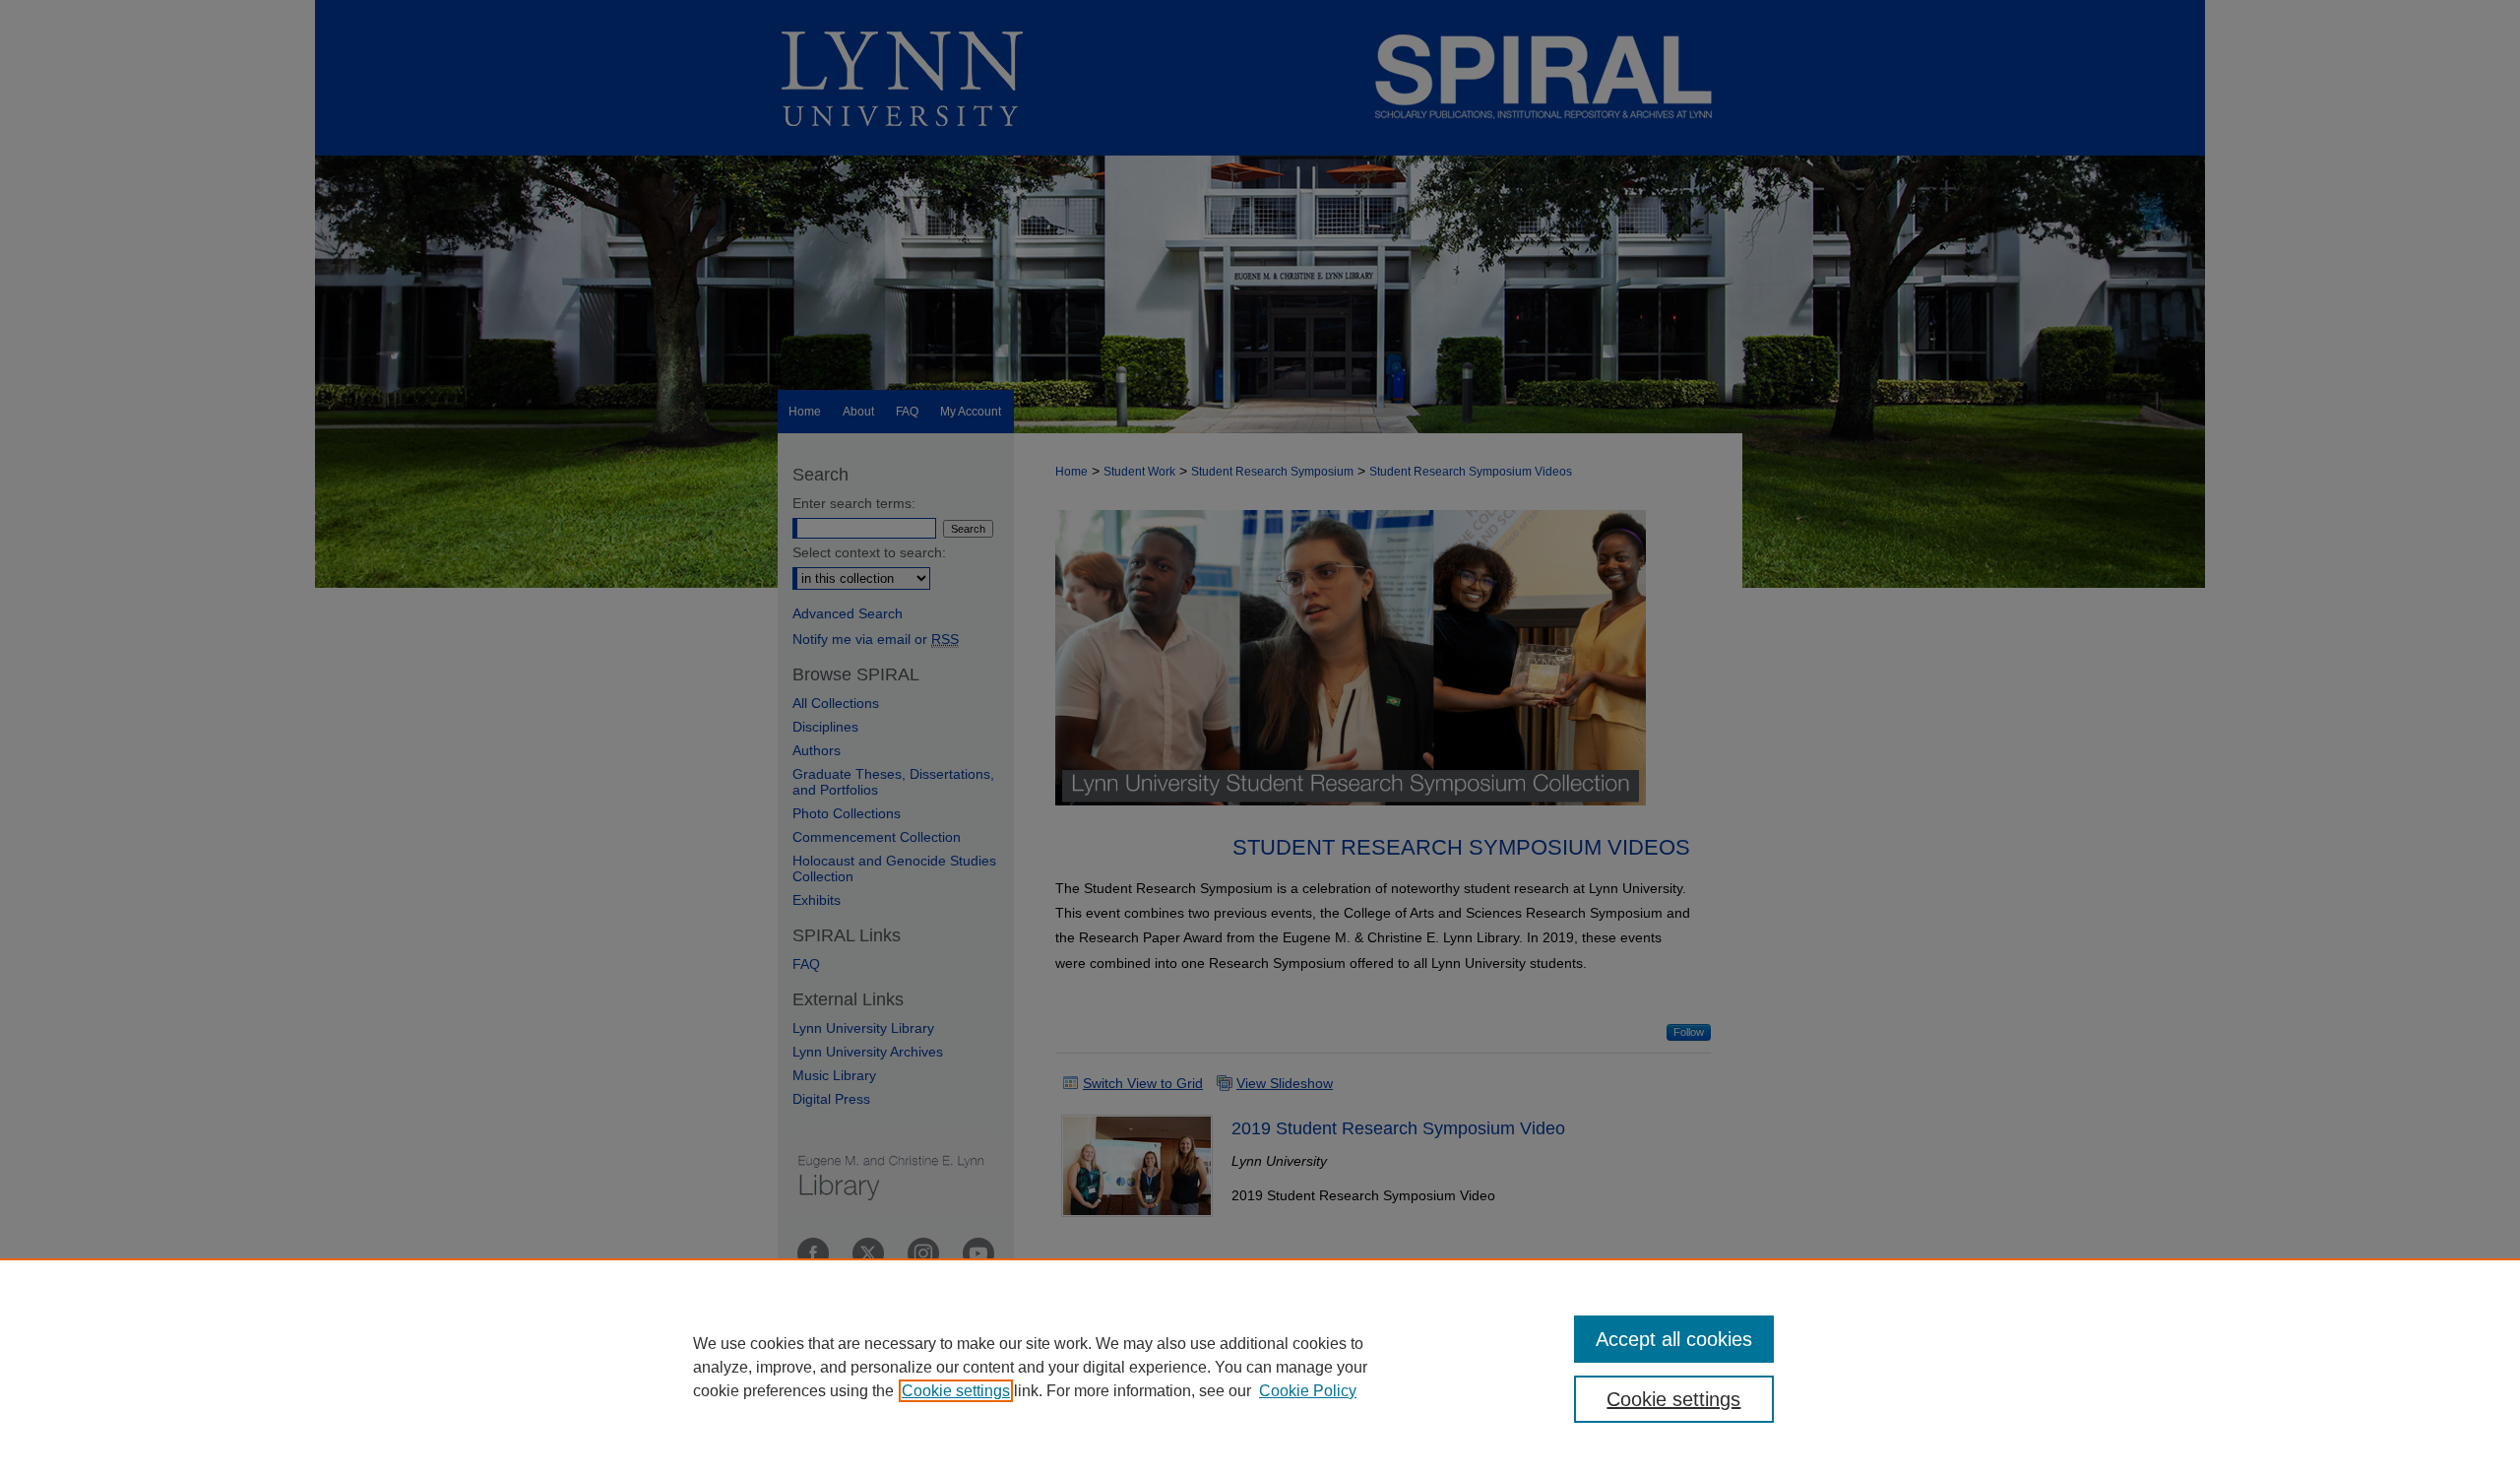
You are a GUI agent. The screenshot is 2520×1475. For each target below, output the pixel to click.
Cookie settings (956, 1391)
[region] (1260, 1367)
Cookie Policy (1308, 1391)
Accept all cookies (1674, 1339)
